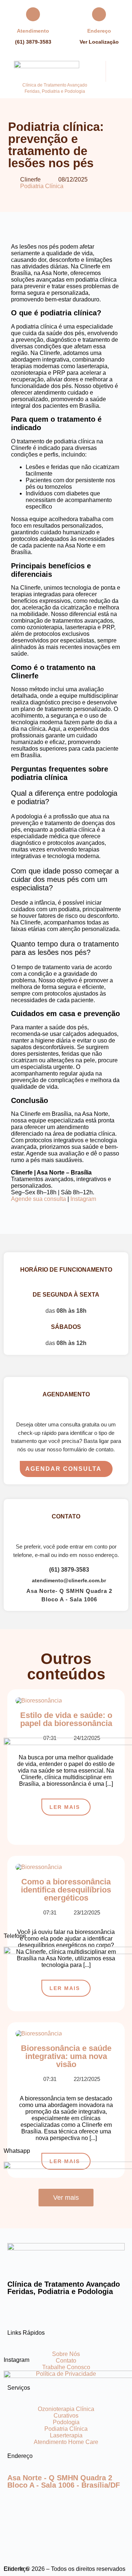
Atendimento (33, 31)
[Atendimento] (33, 14)
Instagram (83, 1199)
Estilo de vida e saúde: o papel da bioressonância (66, 1719)
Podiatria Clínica (42, 186)
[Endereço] (99, 14)
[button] (117, 68)
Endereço (99, 31)
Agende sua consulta (38, 1199)
